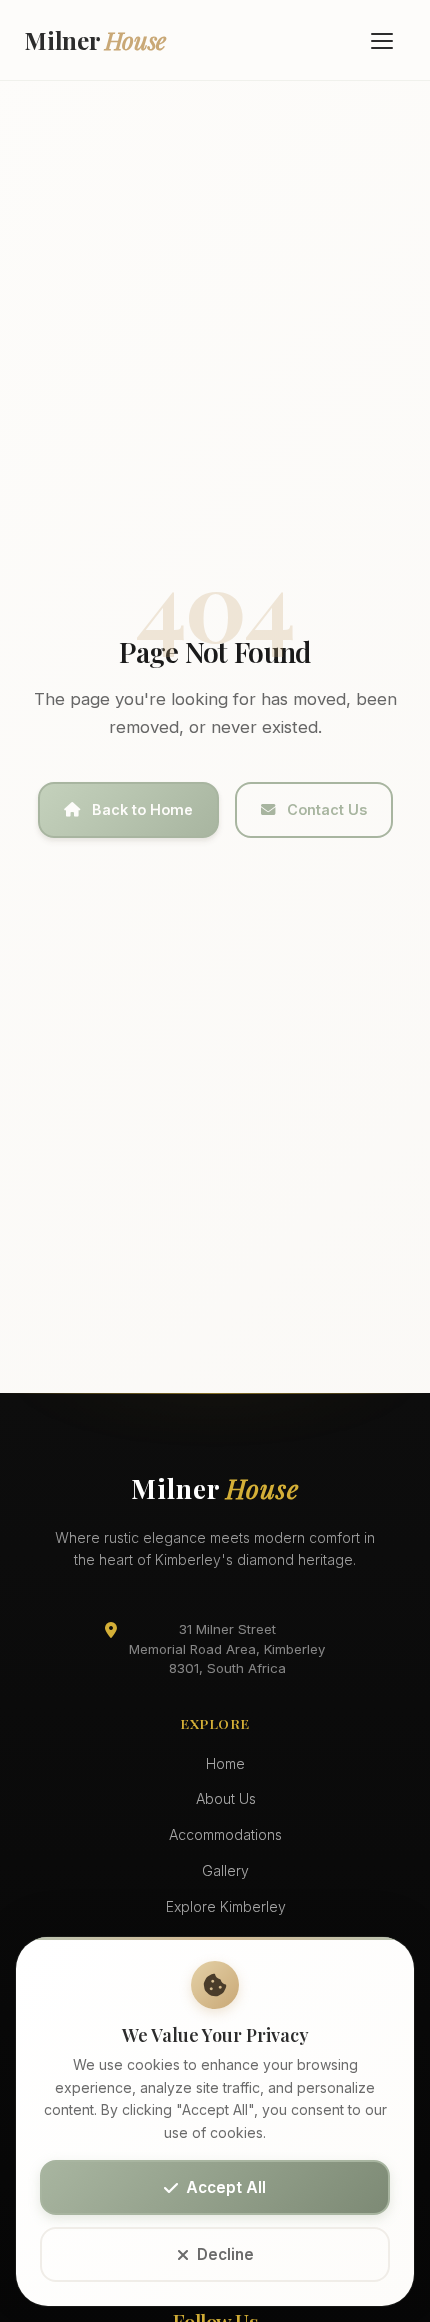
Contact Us (327, 809)
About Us (226, 1798)
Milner (95, 40)
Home (225, 1763)
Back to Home (142, 809)
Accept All (226, 2187)
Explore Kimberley (226, 1906)
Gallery (225, 1870)
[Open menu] (382, 40)
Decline (225, 2254)
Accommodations (225, 1834)
